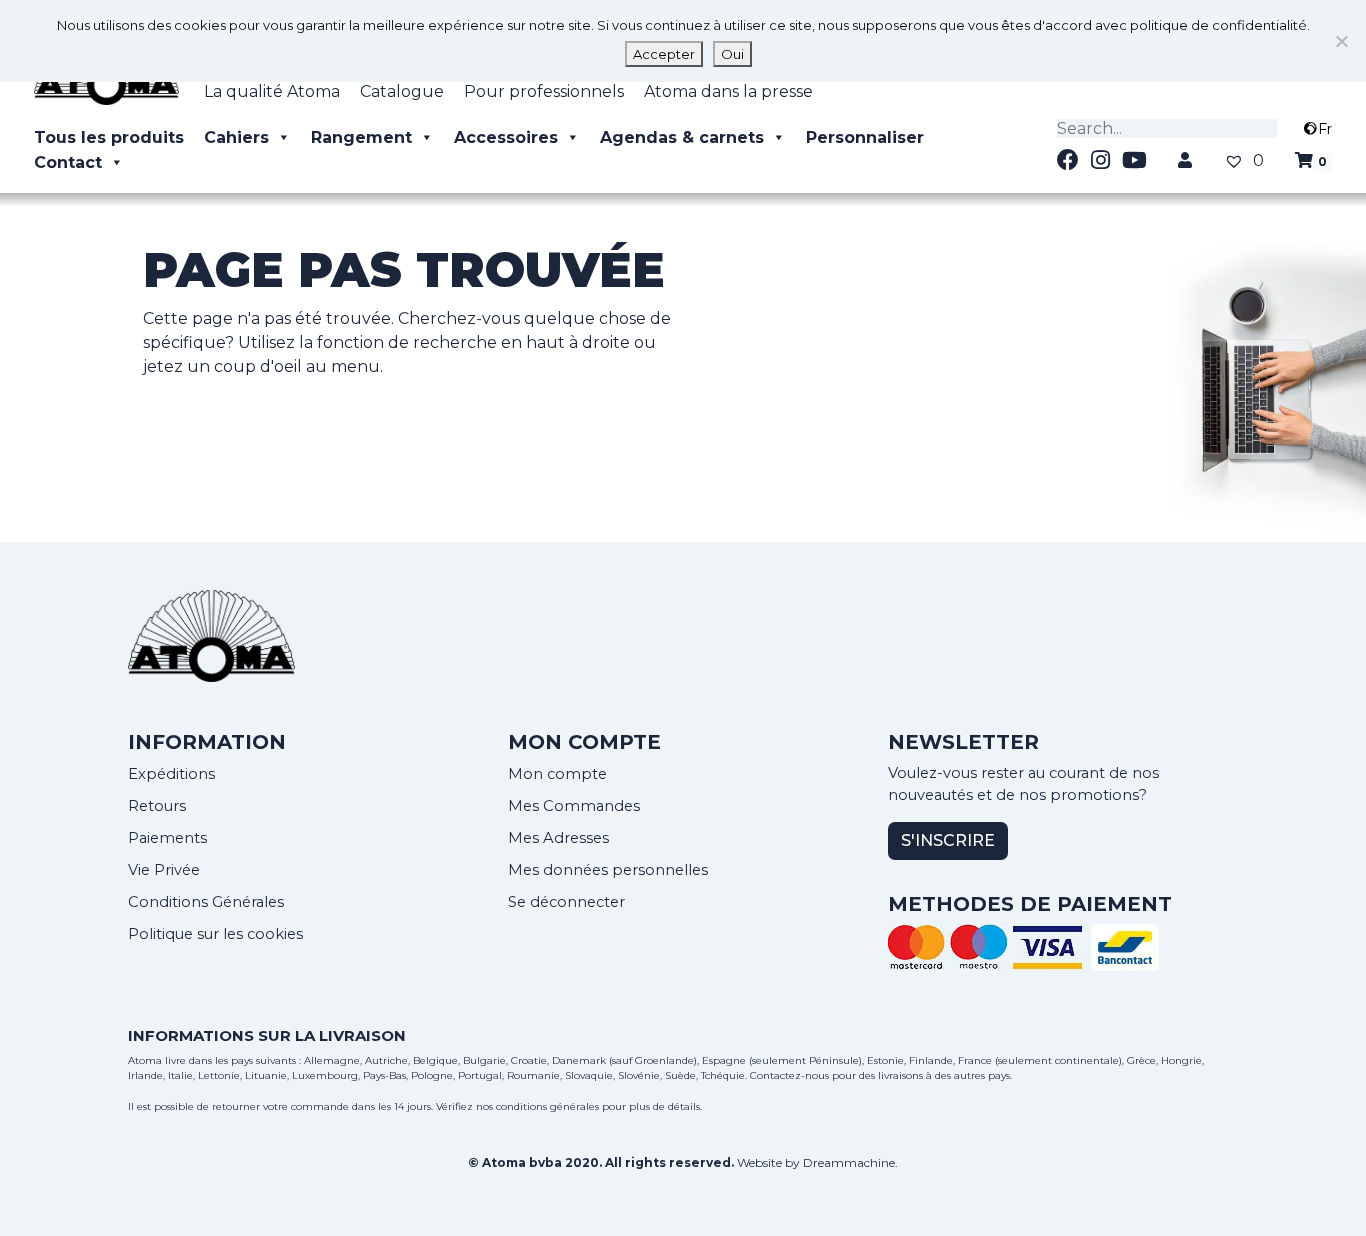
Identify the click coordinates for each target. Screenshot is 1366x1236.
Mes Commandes (574, 806)
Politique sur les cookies (215, 934)
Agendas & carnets (682, 137)
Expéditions (171, 774)
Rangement (361, 137)
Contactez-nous (789, 1075)
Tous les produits (109, 137)
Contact (68, 162)
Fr (1325, 129)
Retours (157, 806)
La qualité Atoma (272, 91)
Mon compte (557, 774)
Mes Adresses (558, 838)
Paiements (167, 838)
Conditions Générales (206, 902)
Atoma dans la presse (728, 91)
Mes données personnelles (608, 870)
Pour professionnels (544, 91)
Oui (732, 54)
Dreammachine (849, 1162)
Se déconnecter (566, 902)
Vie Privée (164, 870)
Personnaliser (865, 137)
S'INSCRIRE (948, 840)
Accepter (664, 54)
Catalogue (402, 91)
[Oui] (1341, 41)
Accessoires (506, 137)
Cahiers (236, 137)
